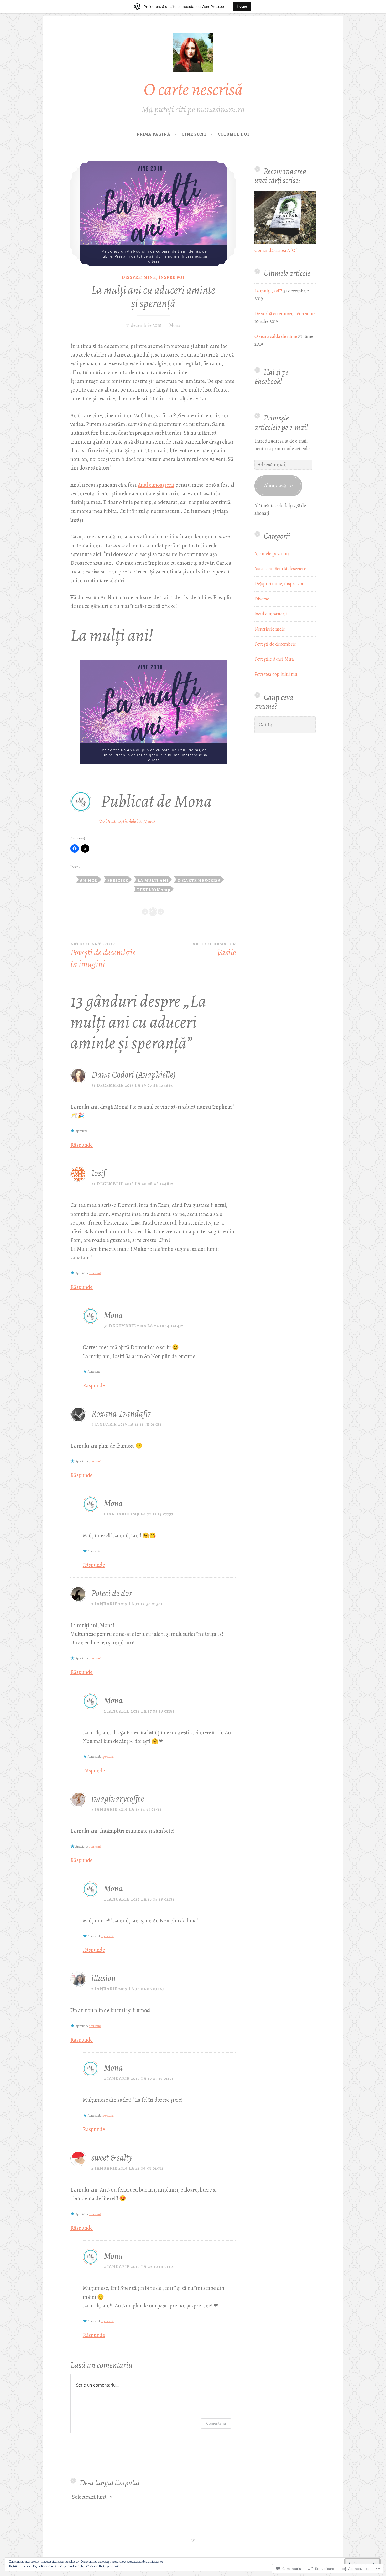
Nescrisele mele (270, 629)
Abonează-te (278, 485)
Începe (242, 6)
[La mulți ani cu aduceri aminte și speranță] (153, 214)
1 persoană (95, 1273)
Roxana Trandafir (121, 1414)
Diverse (262, 599)
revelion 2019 (154, 889)
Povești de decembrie (275, 644)
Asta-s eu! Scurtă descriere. (281, 569)
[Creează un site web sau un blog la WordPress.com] (193, 2540)
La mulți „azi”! (268, 291)
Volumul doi (234, 134)
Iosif (98, 1173)
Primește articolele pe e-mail (281, 422)
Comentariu (216, 2423)
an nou (89, 880)
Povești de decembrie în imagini (103, 956)
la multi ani (153, 880)
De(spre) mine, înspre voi (153, 277)
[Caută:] (285, 725)
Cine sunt (194, 134)
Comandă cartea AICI (276, 250)
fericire (118, 880)
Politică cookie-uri (110, 2566)
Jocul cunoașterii (271, 614)
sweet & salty (112, 2158)
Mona (175, 325)
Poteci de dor (112, 1593)
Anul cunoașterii (156, 485)
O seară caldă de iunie (276, 336)
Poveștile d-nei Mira (274, 659)
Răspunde (82, 1145)
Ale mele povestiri (272, 554)
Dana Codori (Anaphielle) (134, 1075)
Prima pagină (154, 134)
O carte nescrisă (193, 89)
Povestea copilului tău (276, 674)
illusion (104, 1978)
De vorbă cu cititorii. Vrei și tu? (285, 314)
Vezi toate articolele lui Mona (127, 821)
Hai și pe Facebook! (272, 377)
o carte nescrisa (199, 880)
